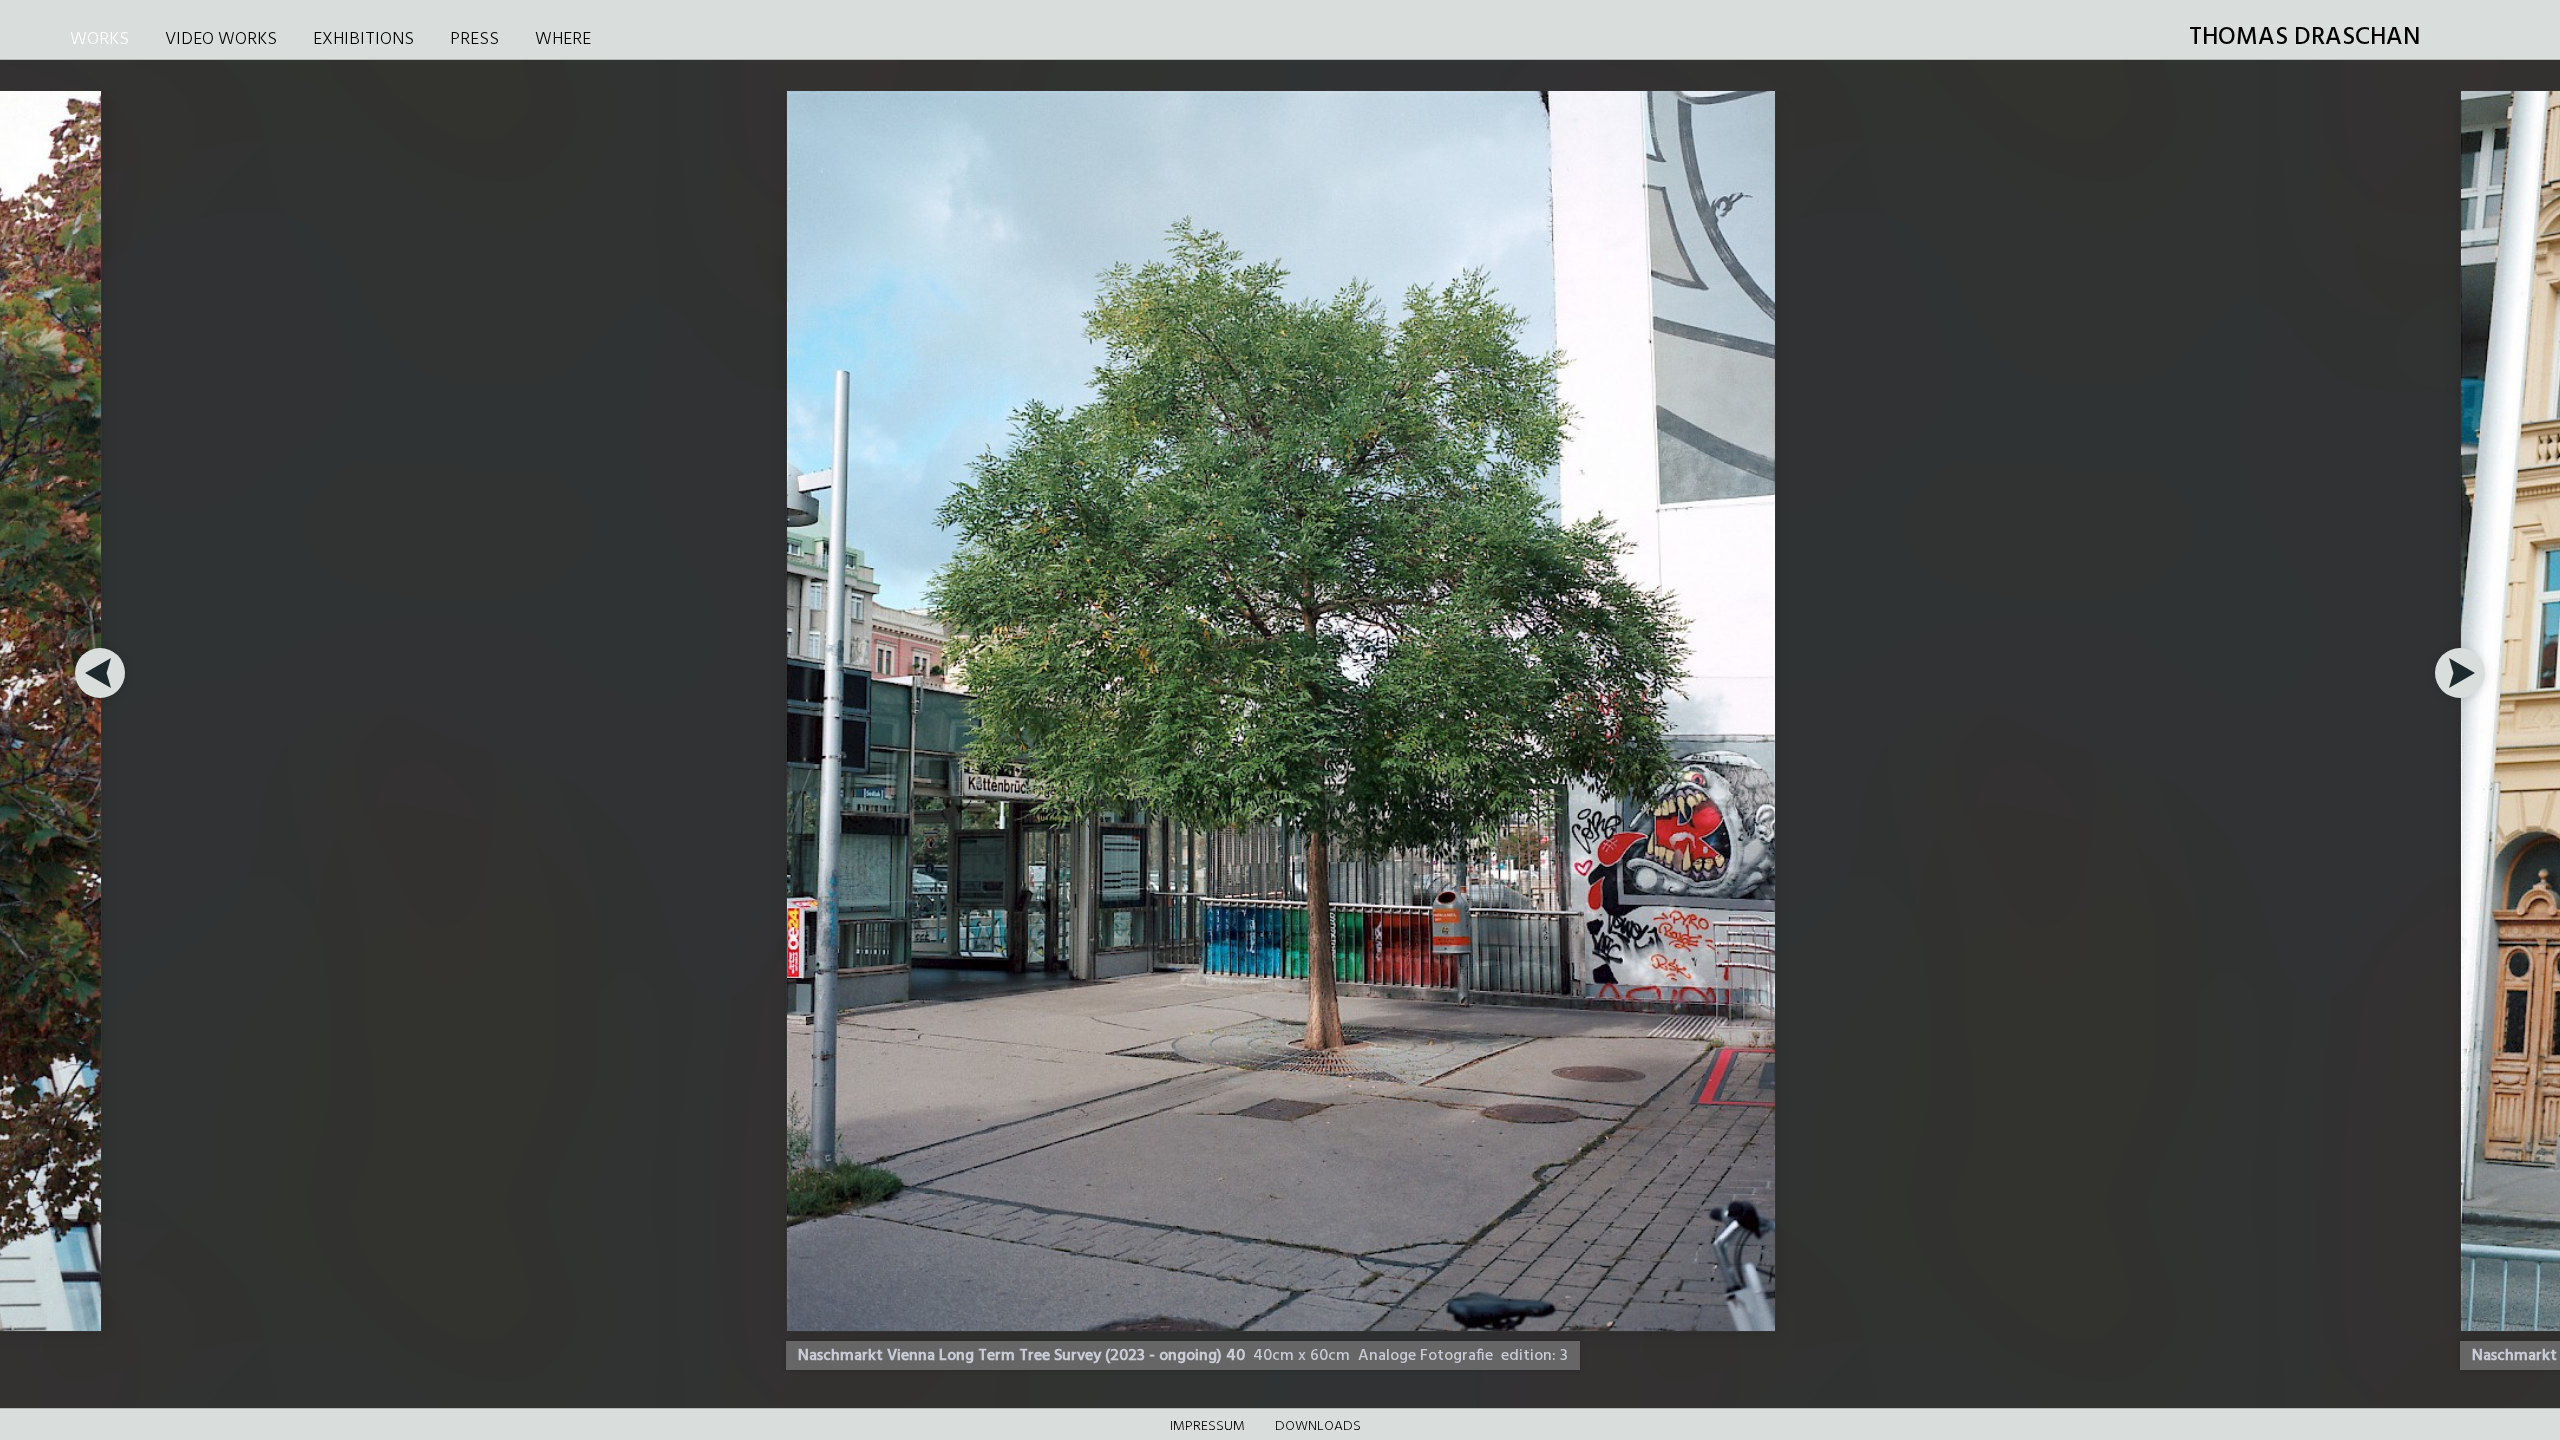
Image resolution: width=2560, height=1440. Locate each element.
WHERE (563, 39)
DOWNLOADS (1318, 1426)
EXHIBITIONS (363, 39)
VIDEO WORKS (221, 39)
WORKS (99, 39)
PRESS (474, 39)
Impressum (1207, 1426)
